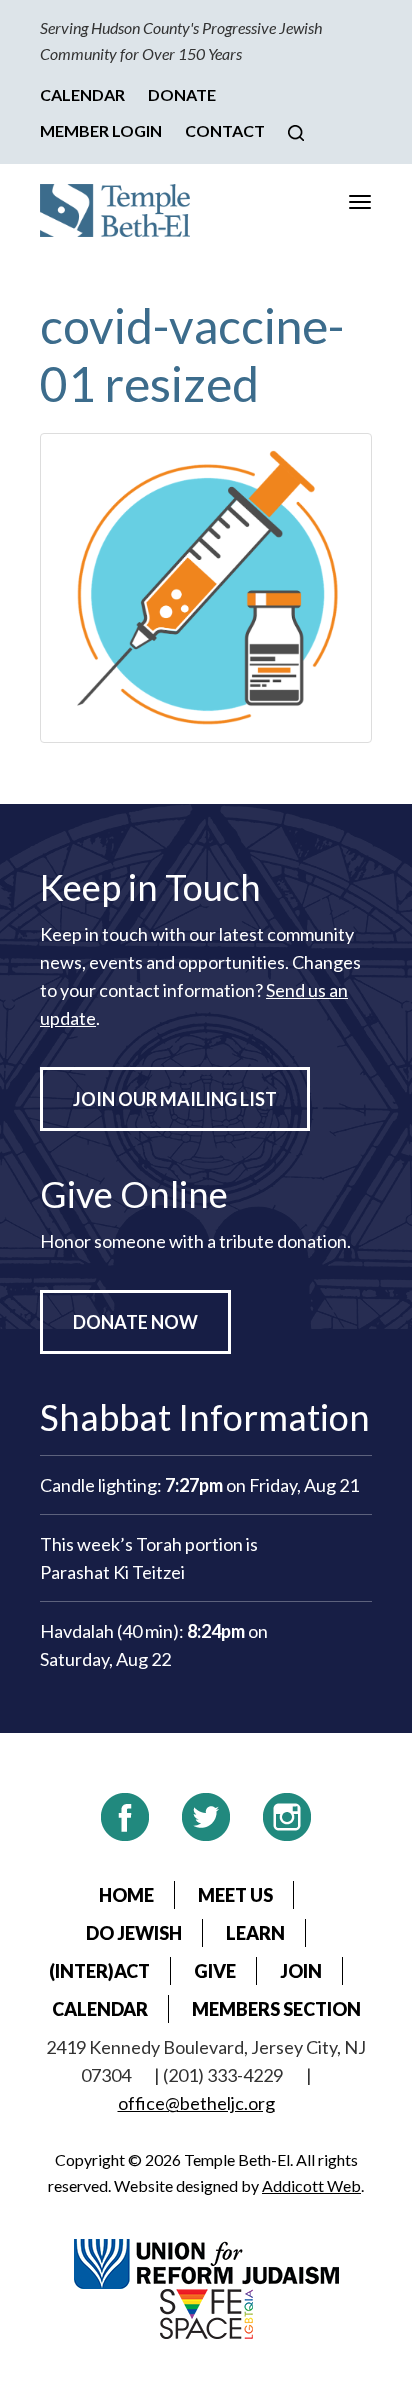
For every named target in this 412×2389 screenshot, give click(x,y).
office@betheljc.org (196, 2103)
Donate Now (135, 1322)
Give (215, 1971)
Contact (225, 130)
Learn (255, 1933)
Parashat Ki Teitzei (112, 1572)
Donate (182, 94)
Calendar (82, 94)
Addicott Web (311, 2185)
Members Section (276, 2009)
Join (301, 1971)
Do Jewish (134, 1933)
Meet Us (235, 1895)
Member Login (101, 130)
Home (126, 1895)
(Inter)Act (99, 1971)
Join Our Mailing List (175, 1099)
